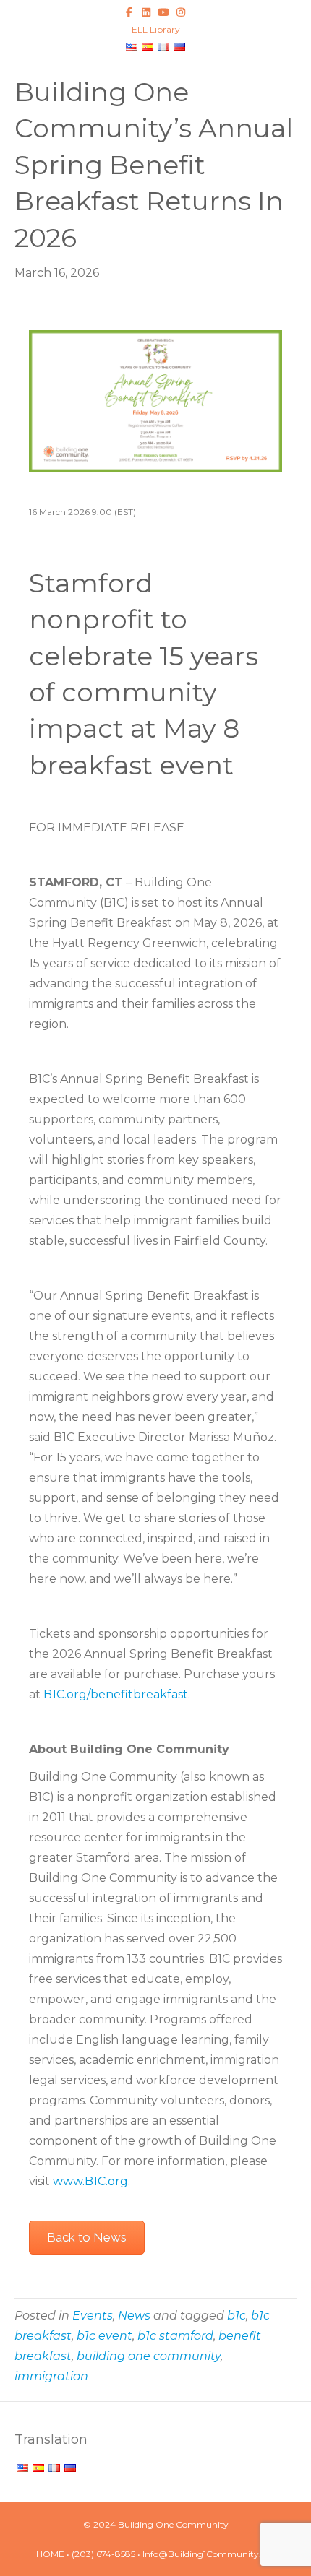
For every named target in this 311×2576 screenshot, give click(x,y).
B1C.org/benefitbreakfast (116, 1694)
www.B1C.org (90, 2181)
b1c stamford (175, 2336)
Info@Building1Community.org (209, 2554)
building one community (149, 2356)
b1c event (105, 2336)
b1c (237, 2316)
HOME (50, 2554)
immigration (51, 2376)
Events (93, 2316)
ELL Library (156, 29)
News (134, 2316)
